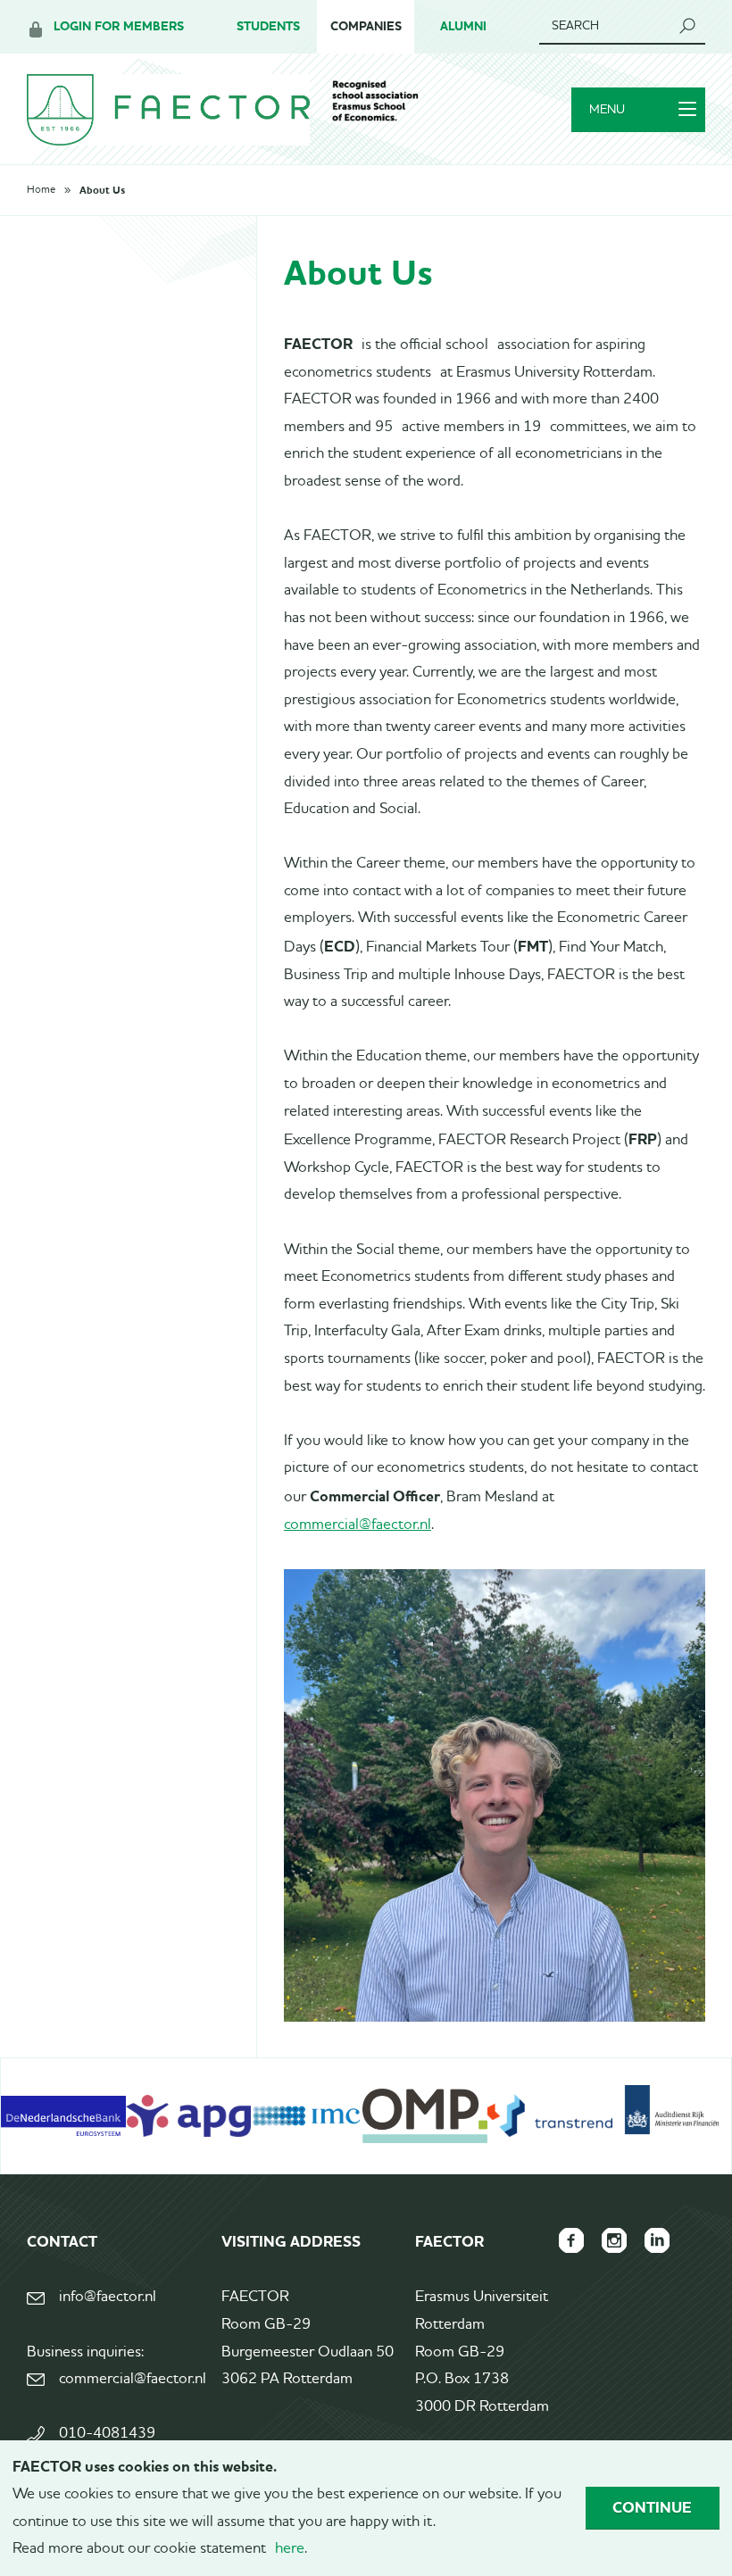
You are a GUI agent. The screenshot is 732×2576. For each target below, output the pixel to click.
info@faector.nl (108, 2297)
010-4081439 (107, 2434)
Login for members (119, 26)
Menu (607, 110)
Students (268, 26)
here (290, 2549)
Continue (652, 2507)
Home (41, 190)
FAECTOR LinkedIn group (657, 2240)
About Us (102, 190)
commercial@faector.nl (358, 1525)
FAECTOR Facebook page (571, 2240)
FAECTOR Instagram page (614, 2240)
